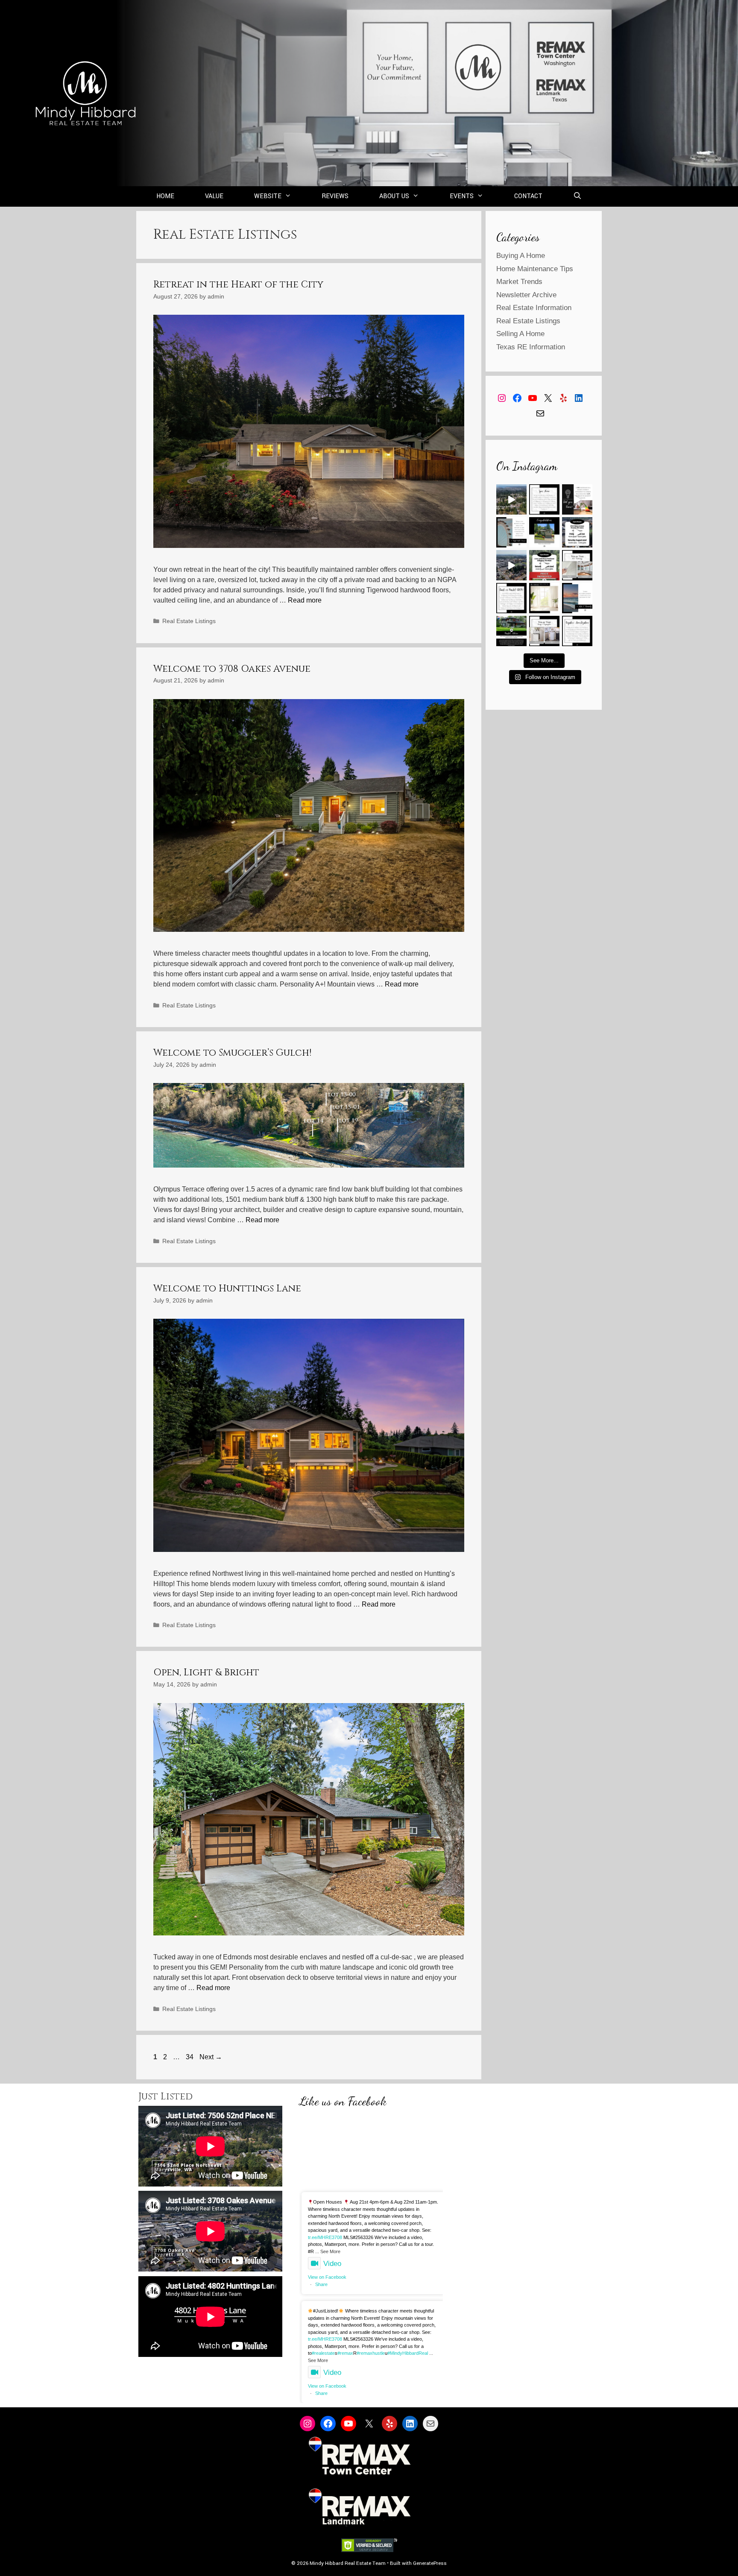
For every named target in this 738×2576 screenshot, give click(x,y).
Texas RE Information (531, 347)
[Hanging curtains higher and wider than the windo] (544, 598)
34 (190, 2057)
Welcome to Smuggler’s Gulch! (232, 1053)
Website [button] (268, 196)
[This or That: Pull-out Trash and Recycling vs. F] (544, 631)
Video (332, 2264)
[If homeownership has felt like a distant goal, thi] (577, 598)
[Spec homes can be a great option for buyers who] (544, 499)
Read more (305, 600)
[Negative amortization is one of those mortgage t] (577, 631)
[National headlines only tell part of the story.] (511, 631)
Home (165, 196)
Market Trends (519, 282)
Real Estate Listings (189, 621)
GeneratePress (430, 2563)
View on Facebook (327, 2277)
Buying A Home (521, 256)
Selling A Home (520, 334)
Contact (528, 196)
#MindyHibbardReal (408, 2353)
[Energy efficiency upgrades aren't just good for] (577, 499)
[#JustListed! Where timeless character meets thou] (511, 565)
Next (211, 2057)
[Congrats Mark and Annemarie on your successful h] (544, 532)
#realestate (323, 2353)
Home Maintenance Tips (535, 269)
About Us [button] (394, 196)
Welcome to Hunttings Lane (227, 1289)
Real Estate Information (534, 308)
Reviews (335, 196)
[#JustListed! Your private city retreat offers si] (511, 499)
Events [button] (462, 196)
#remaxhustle (371, 2353)
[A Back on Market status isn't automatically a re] (511, 598)
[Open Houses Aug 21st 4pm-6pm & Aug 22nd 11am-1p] (577, 532)
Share (321, 2284)
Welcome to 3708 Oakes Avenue (232, 669)
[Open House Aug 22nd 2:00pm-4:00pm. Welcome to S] (544, 565)
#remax (345, 2353)
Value (214, 196)
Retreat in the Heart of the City (238, 285)
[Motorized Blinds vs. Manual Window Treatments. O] (577, 565)
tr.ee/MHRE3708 (325, 2237)
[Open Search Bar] (578, 196)
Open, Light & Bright (206, 1673)
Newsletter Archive (526, 295)
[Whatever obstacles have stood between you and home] (511, 532)
